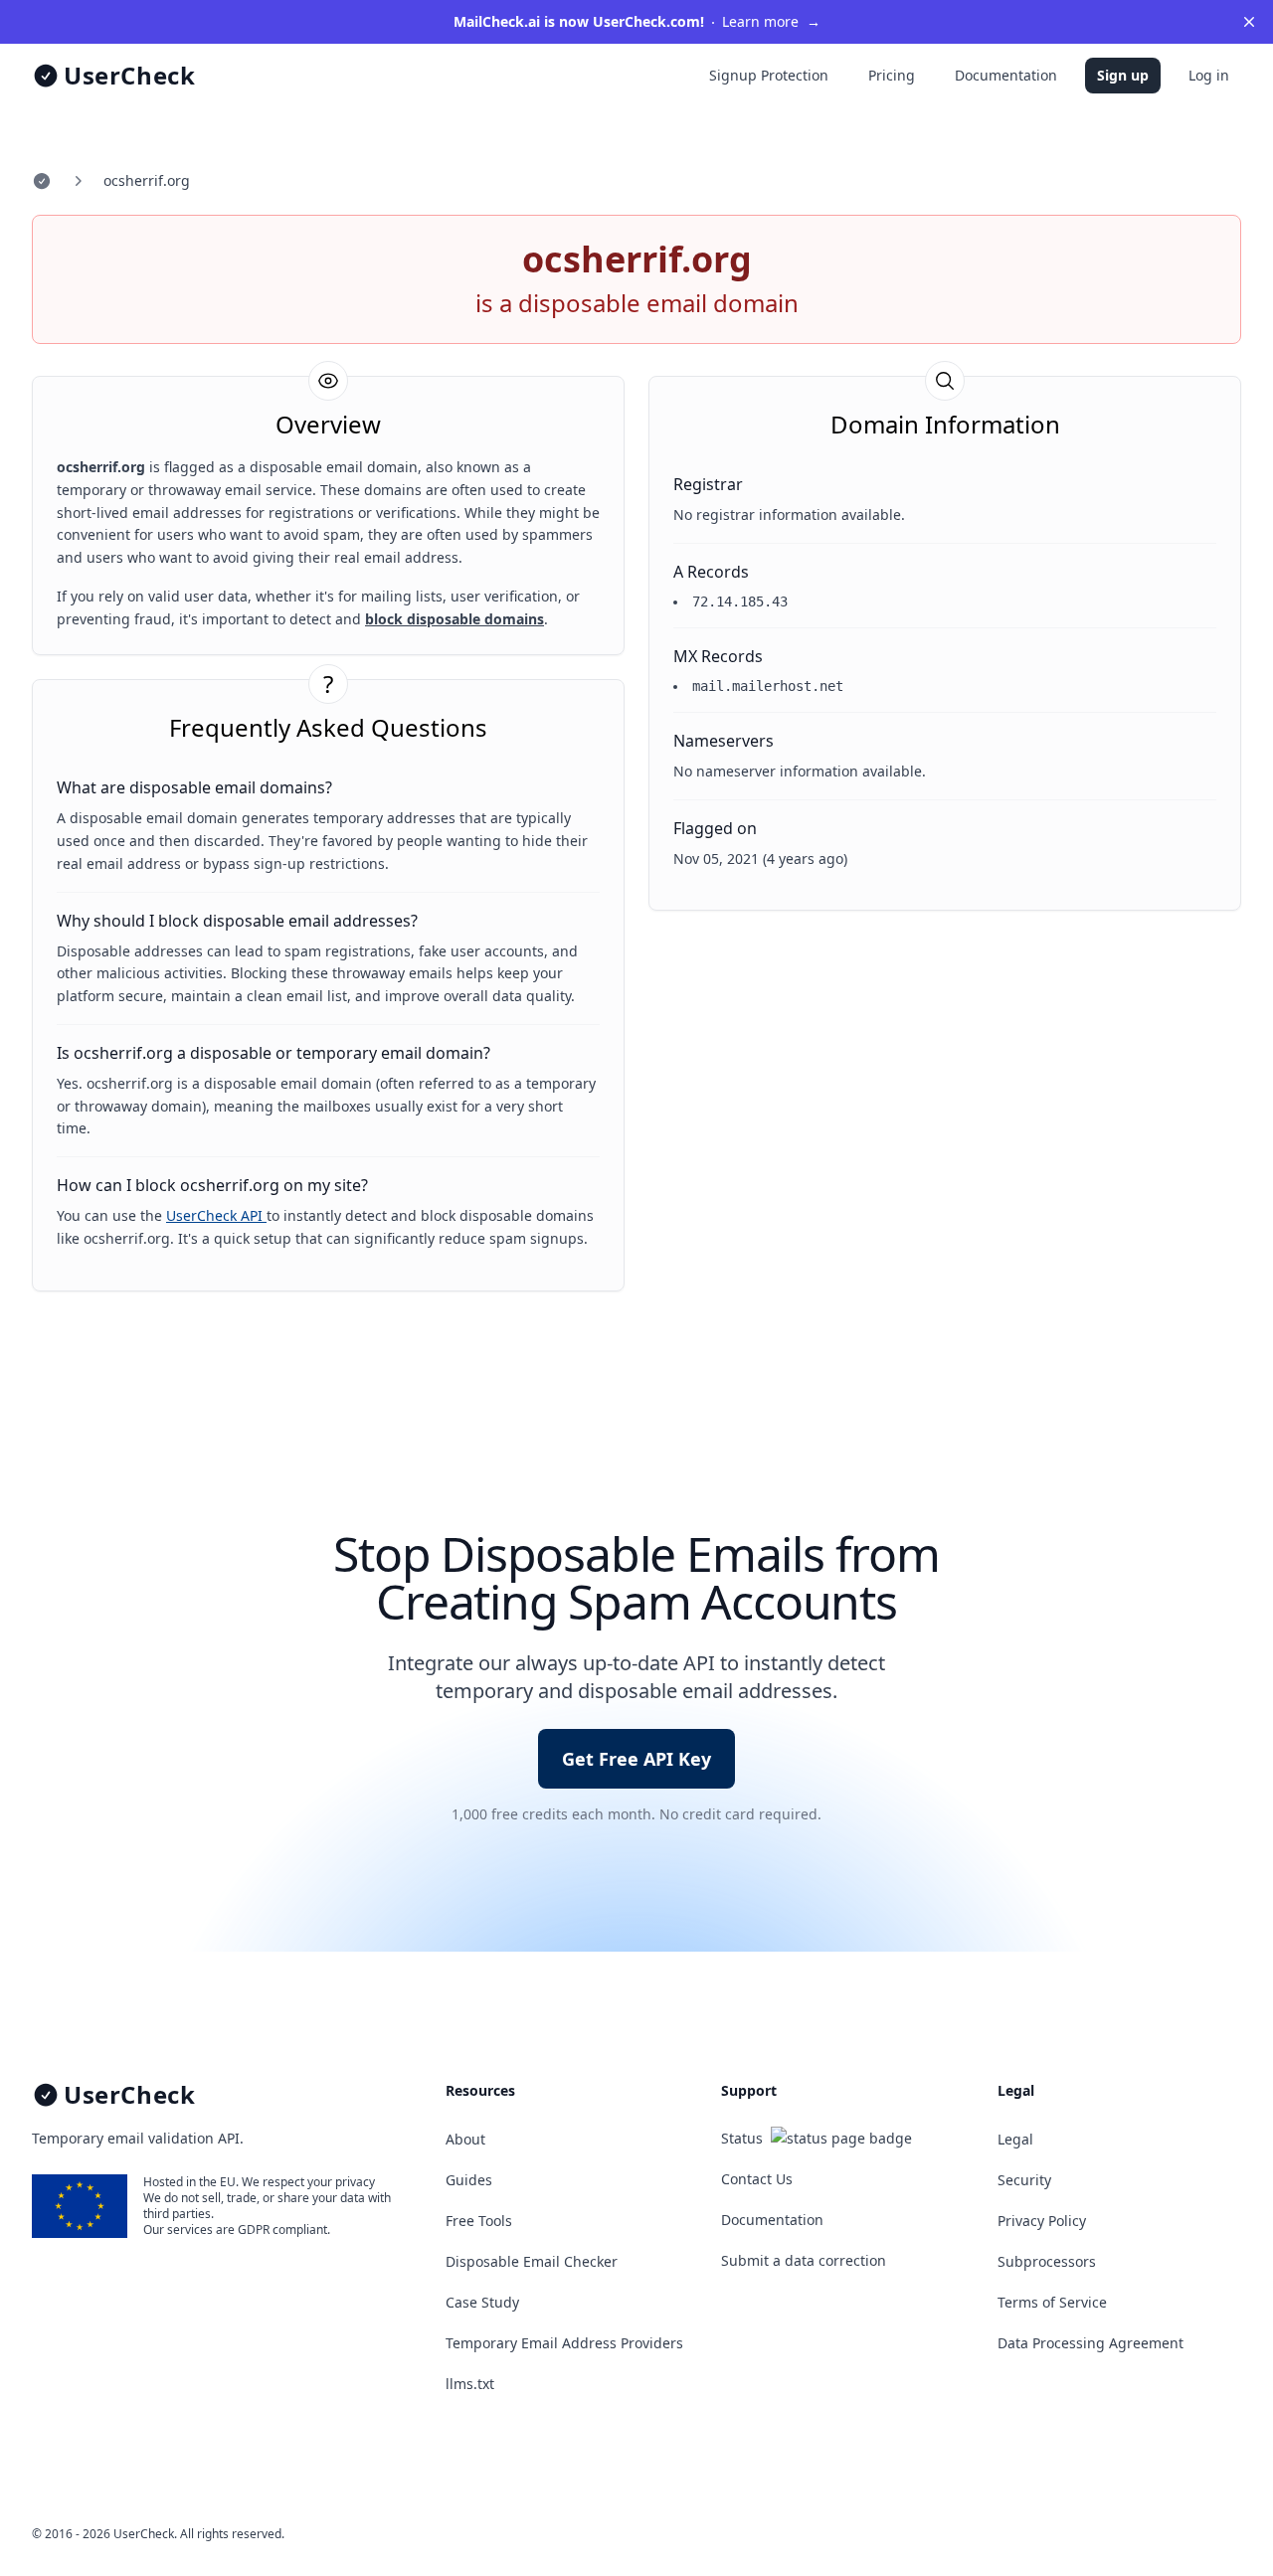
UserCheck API (216, 1215)
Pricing (892, 75)
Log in (1209, 75)
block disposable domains (455, 619)
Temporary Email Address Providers (564, 2343)
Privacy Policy (1042, 2221)
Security (1024, 2180)
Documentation (1006, 75)
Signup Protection (769, 75)
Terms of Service (1052, 2302)
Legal (1015, 2139)
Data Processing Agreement (1091, 2343)
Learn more (637, 21)
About (465, 2139)
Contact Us (757, 2179)
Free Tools (479, 2221)
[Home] (42, 181)
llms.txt (470, 2384)
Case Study (482, 2302)
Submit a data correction (804, 2260)
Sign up (1123, 75)
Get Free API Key (636, 1759)
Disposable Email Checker (532, 2261)
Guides (469, 2180)
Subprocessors (1047, 2261)
